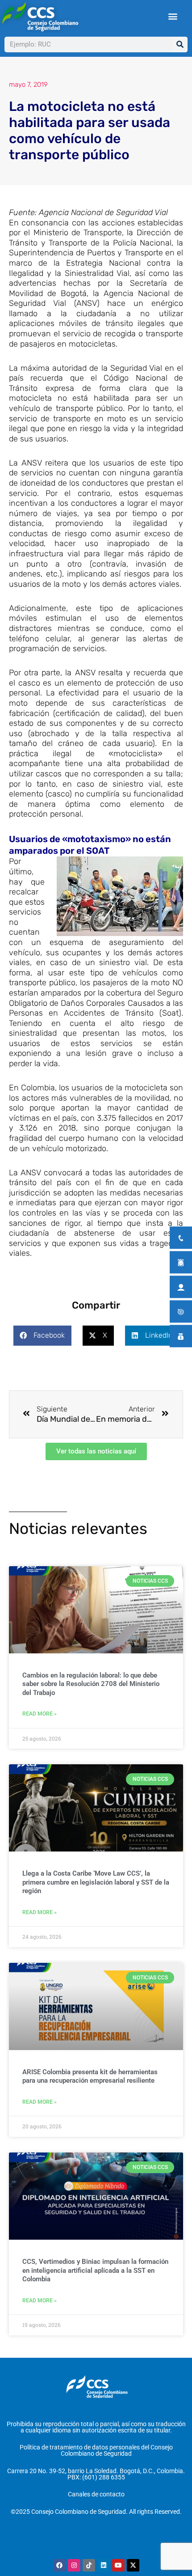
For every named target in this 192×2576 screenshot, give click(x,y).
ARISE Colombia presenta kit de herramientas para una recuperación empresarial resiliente (90, 2076)
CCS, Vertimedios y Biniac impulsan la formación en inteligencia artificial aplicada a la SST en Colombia (95, 2270)
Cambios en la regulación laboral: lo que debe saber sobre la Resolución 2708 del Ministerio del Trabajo (91, 1684)
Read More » (40, 1714)
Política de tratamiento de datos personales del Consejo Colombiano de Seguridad (96, 2450)
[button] (173, 16)
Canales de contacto (96, 2494)
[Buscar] (180, 44)
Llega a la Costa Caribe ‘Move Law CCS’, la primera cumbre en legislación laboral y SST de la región (96, 1882)
